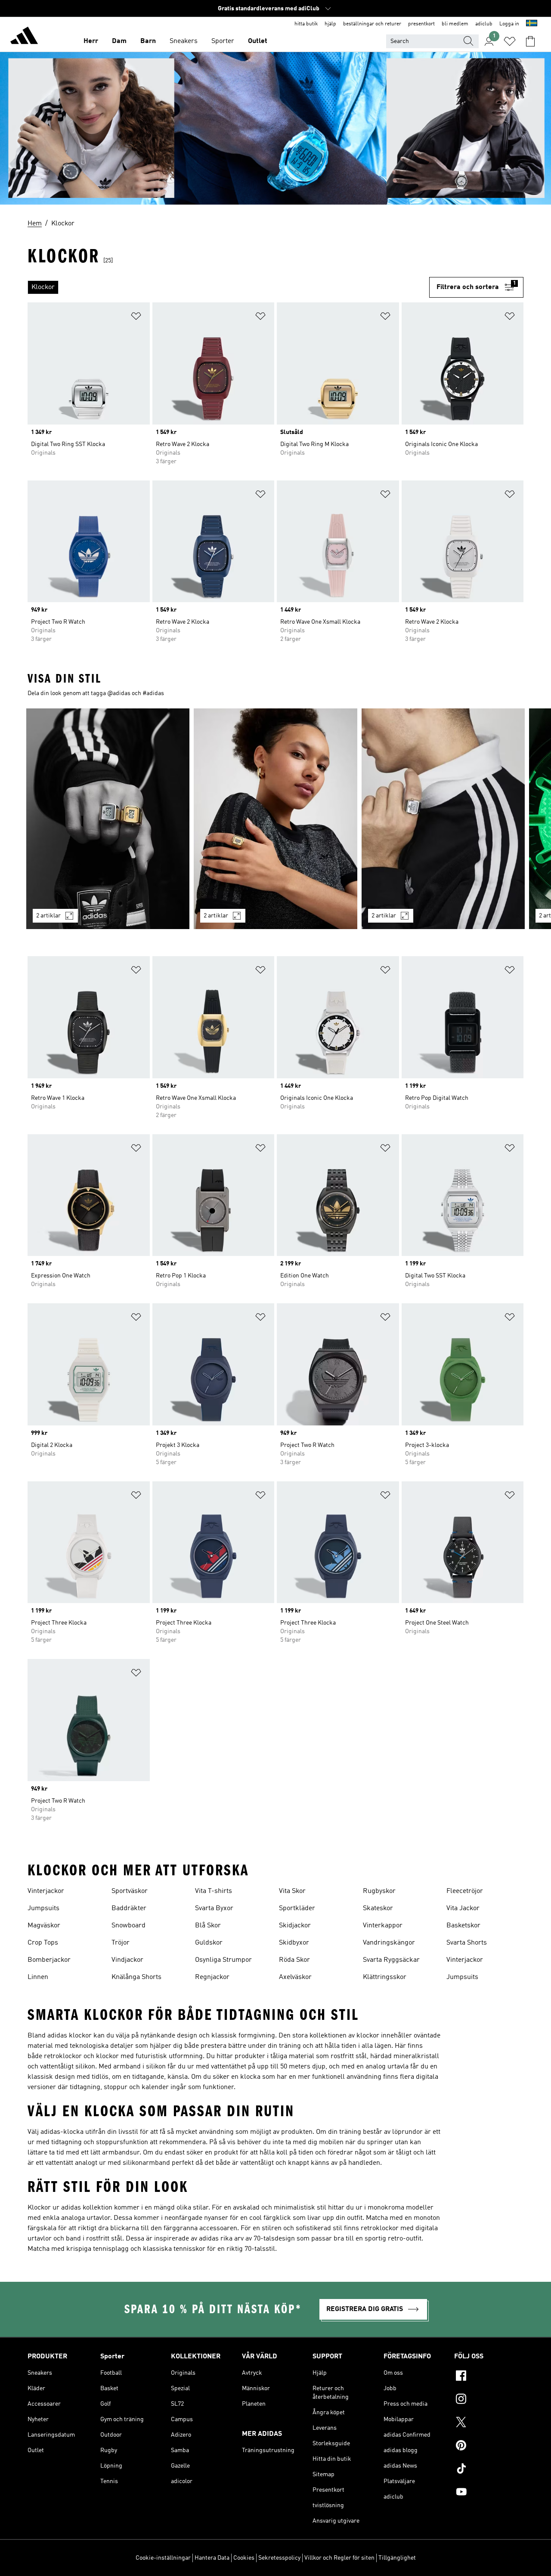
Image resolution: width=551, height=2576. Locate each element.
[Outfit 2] (275, 819)
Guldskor (209, 1943)
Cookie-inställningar (163, 2558)
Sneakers (184, 41)
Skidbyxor (294, 1943)
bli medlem (455, 24)
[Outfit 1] (108, 819)
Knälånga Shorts (136, 1977)
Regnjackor (212, 1977)
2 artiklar (48, 916)
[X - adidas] (489, 2423)
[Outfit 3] (443, 819)
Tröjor (121, 1943)
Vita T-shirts (214, 1891)
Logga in (509, 24)
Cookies (244, 2558)
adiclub (484, 24)
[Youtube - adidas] (489, 2493)
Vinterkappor (383, 1926)
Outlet (258, 41)
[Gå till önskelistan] (510, 41)
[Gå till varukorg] (530, 41)
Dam (119, 41)
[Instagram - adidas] (489, 2400)
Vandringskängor (389, 1943)
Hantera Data (212, 2558)
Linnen (38, 1977)
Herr (91, 41)
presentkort (421, 24)
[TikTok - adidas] (489, 2470)
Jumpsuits (43, 1908)
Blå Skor (208, 1926)
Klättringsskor (385, 1977)
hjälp (330, 24)
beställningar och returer (372, 24)
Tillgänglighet (397, 2558)
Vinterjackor (46, 1891)
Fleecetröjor (465, 1891)
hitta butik (306, 24)
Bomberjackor (49, 1960)
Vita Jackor (463, 1908)
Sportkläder (297, 1908)
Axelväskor (295, 1977)
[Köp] (24, 37)
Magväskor (44, 1926)
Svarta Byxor (214, 1908)
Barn (148, 41)
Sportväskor (130, 1891)
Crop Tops (43, 1943)
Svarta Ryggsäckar (391, 1960)
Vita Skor (292, 1891)
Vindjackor (127, 1960)
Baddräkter (129, 1908)
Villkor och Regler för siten (339, 2558)
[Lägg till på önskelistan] (136, 318)
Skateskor (378, 1908)
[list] (228, 287)
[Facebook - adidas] (489, 2377)
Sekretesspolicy (279, 2558)
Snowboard (128, 1926)
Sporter (223, 41)
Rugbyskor (379, 1891)
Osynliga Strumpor (223, 1960)
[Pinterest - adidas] (489, 2447)
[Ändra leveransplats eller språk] (532, 24)
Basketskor (463, 1926)
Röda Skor (294, 1960)
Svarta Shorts (467, 1943)
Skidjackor (295, 1926)
